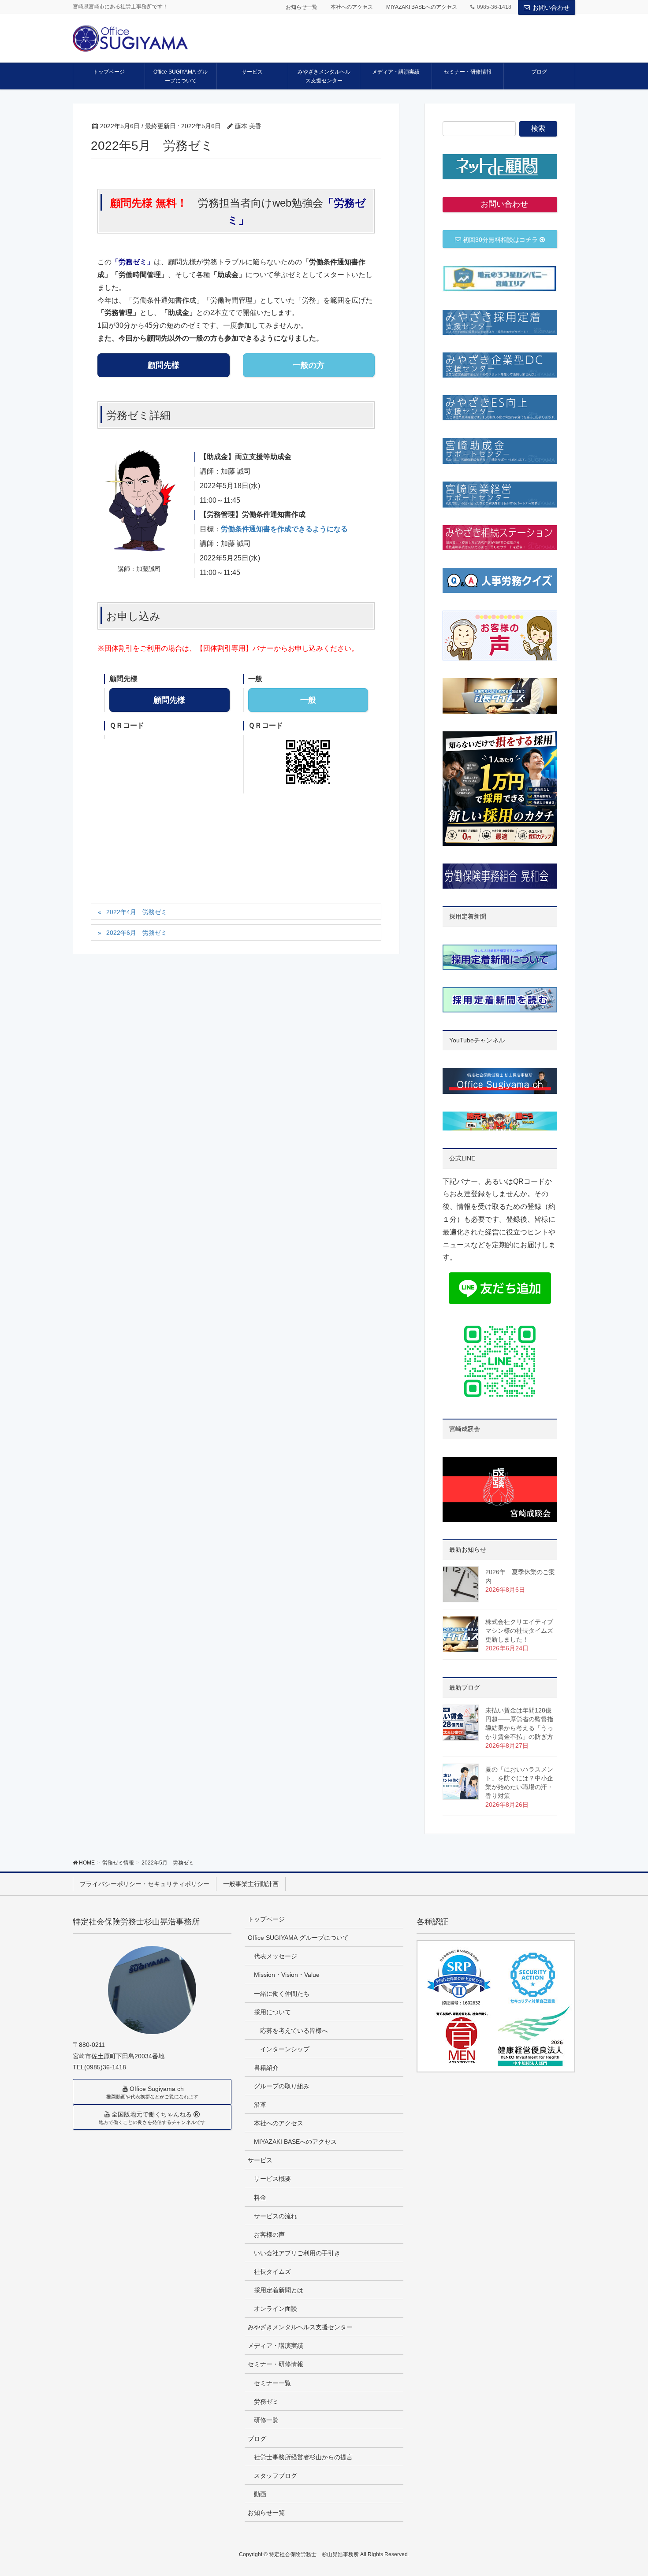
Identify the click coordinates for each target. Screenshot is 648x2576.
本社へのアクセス (352, 7)
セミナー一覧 (272, 2383)
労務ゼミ (266, 2402)
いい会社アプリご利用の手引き (297, 2253)
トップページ (266, 1919)
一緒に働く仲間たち (282, 1994)
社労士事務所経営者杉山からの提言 (303, 2457)
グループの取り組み (282, 2086)
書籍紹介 (266, 2068)
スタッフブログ (276, 2476)
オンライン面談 (276, 2309)
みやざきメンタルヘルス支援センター (300, 2327)
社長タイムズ (272, 2272)
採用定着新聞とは (279, 2290)
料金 (260, 2198)
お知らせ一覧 (302, 7)
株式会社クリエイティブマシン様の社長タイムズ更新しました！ (519, 1631)
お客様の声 (269, 2235)
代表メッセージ (276, 1956)
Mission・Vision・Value (287, 1975)
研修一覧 (266, 2420)
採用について (272, 2012)
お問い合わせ (551, 7)
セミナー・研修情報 (276, 2364)
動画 (260, 2494)
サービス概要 (272, 2179)
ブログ (257, 2439)
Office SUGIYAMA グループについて (298, 1938)
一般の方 (309, 365)
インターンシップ (285, 2049)
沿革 (260, 2105)
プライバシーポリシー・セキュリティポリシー (145, 1884)
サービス (260, 2160)
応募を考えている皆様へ (294, 2031)
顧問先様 (164, 365)
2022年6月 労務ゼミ (137, 933)
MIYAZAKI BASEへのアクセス (422, 7)
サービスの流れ (276, 2216)
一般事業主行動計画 (251, 1884)
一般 (308, 700)
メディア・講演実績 (276, 2346)
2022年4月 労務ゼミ (137, 912)
